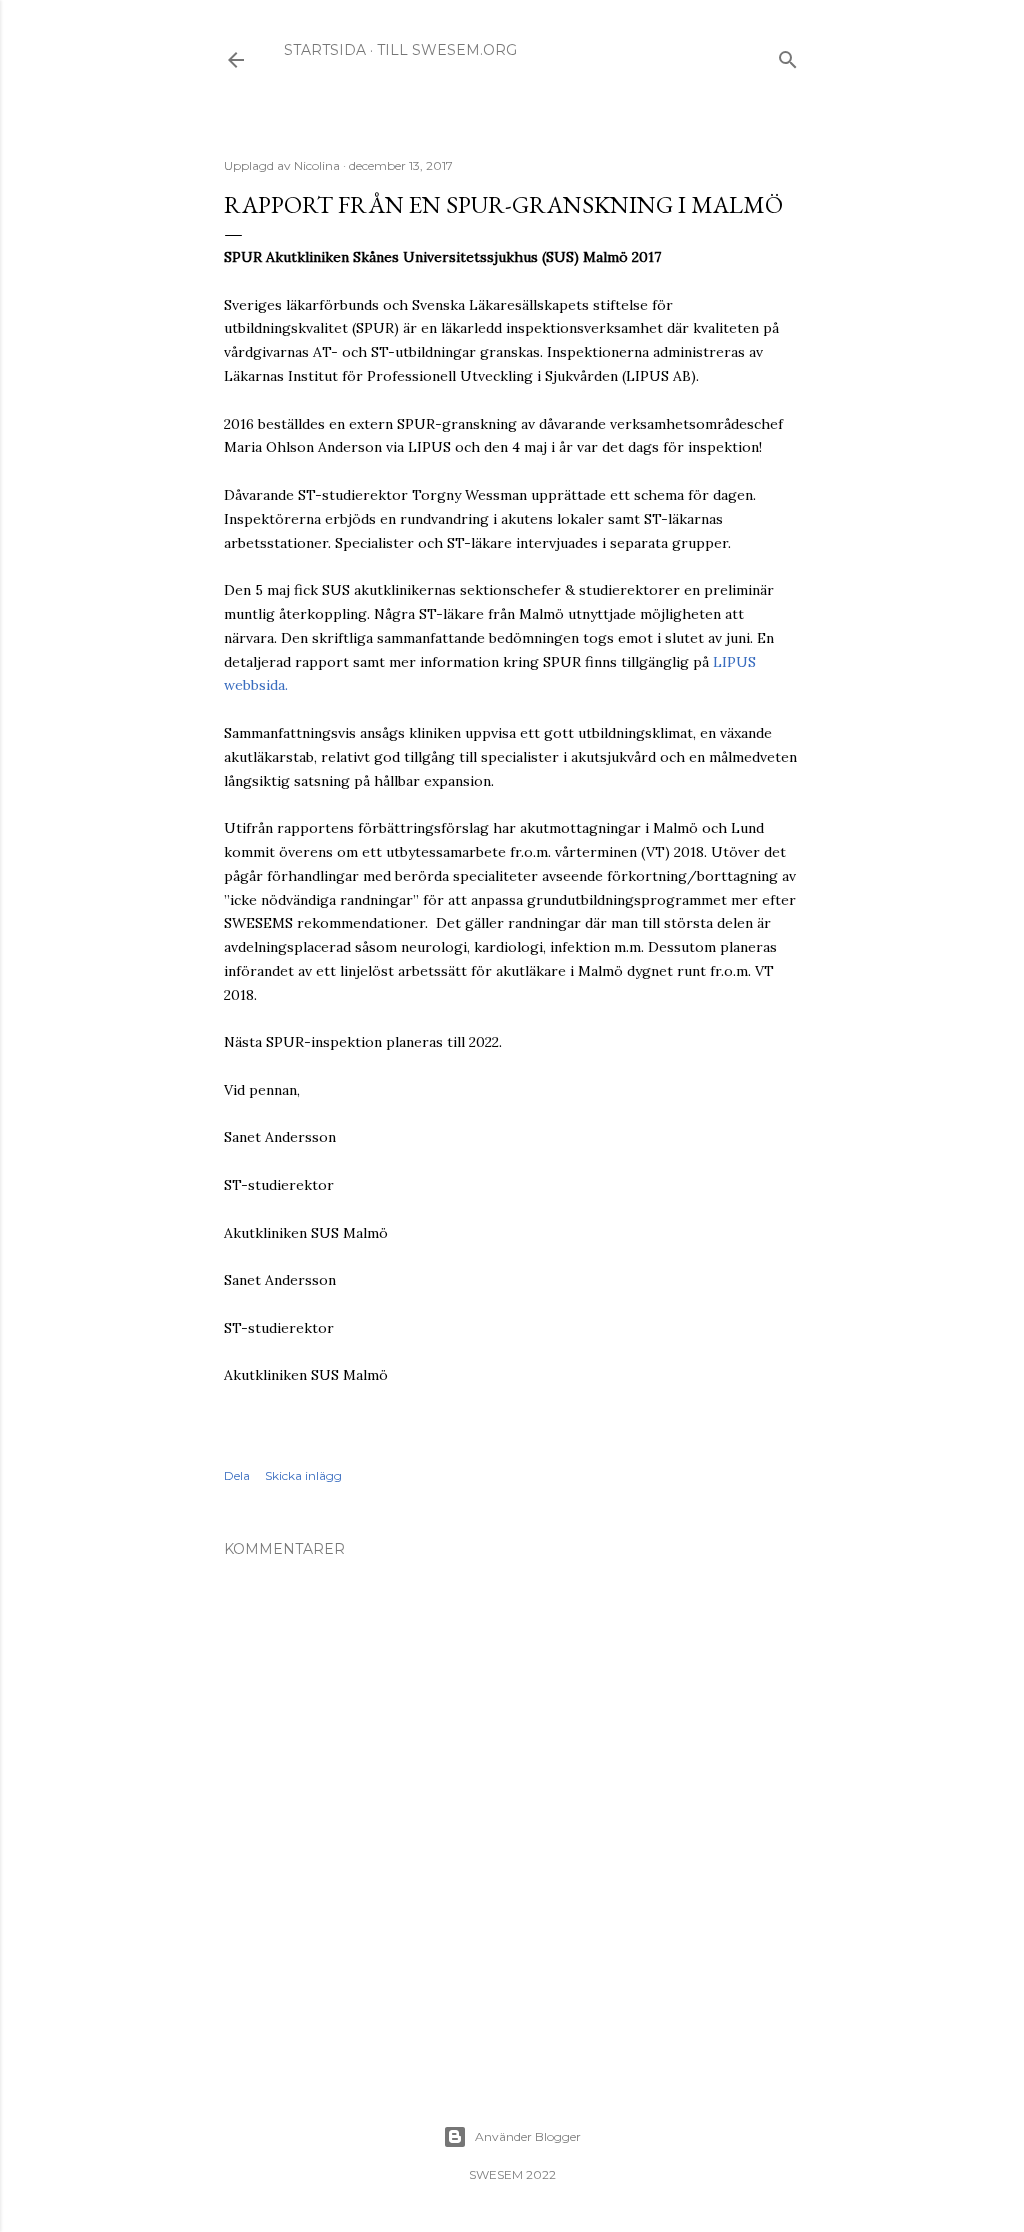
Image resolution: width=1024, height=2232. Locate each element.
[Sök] (788, 55)
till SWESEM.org (447, 50)
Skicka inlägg (303, 1475)
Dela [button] (237, 1475)
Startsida (325, 50)
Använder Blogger (528, 2136)
